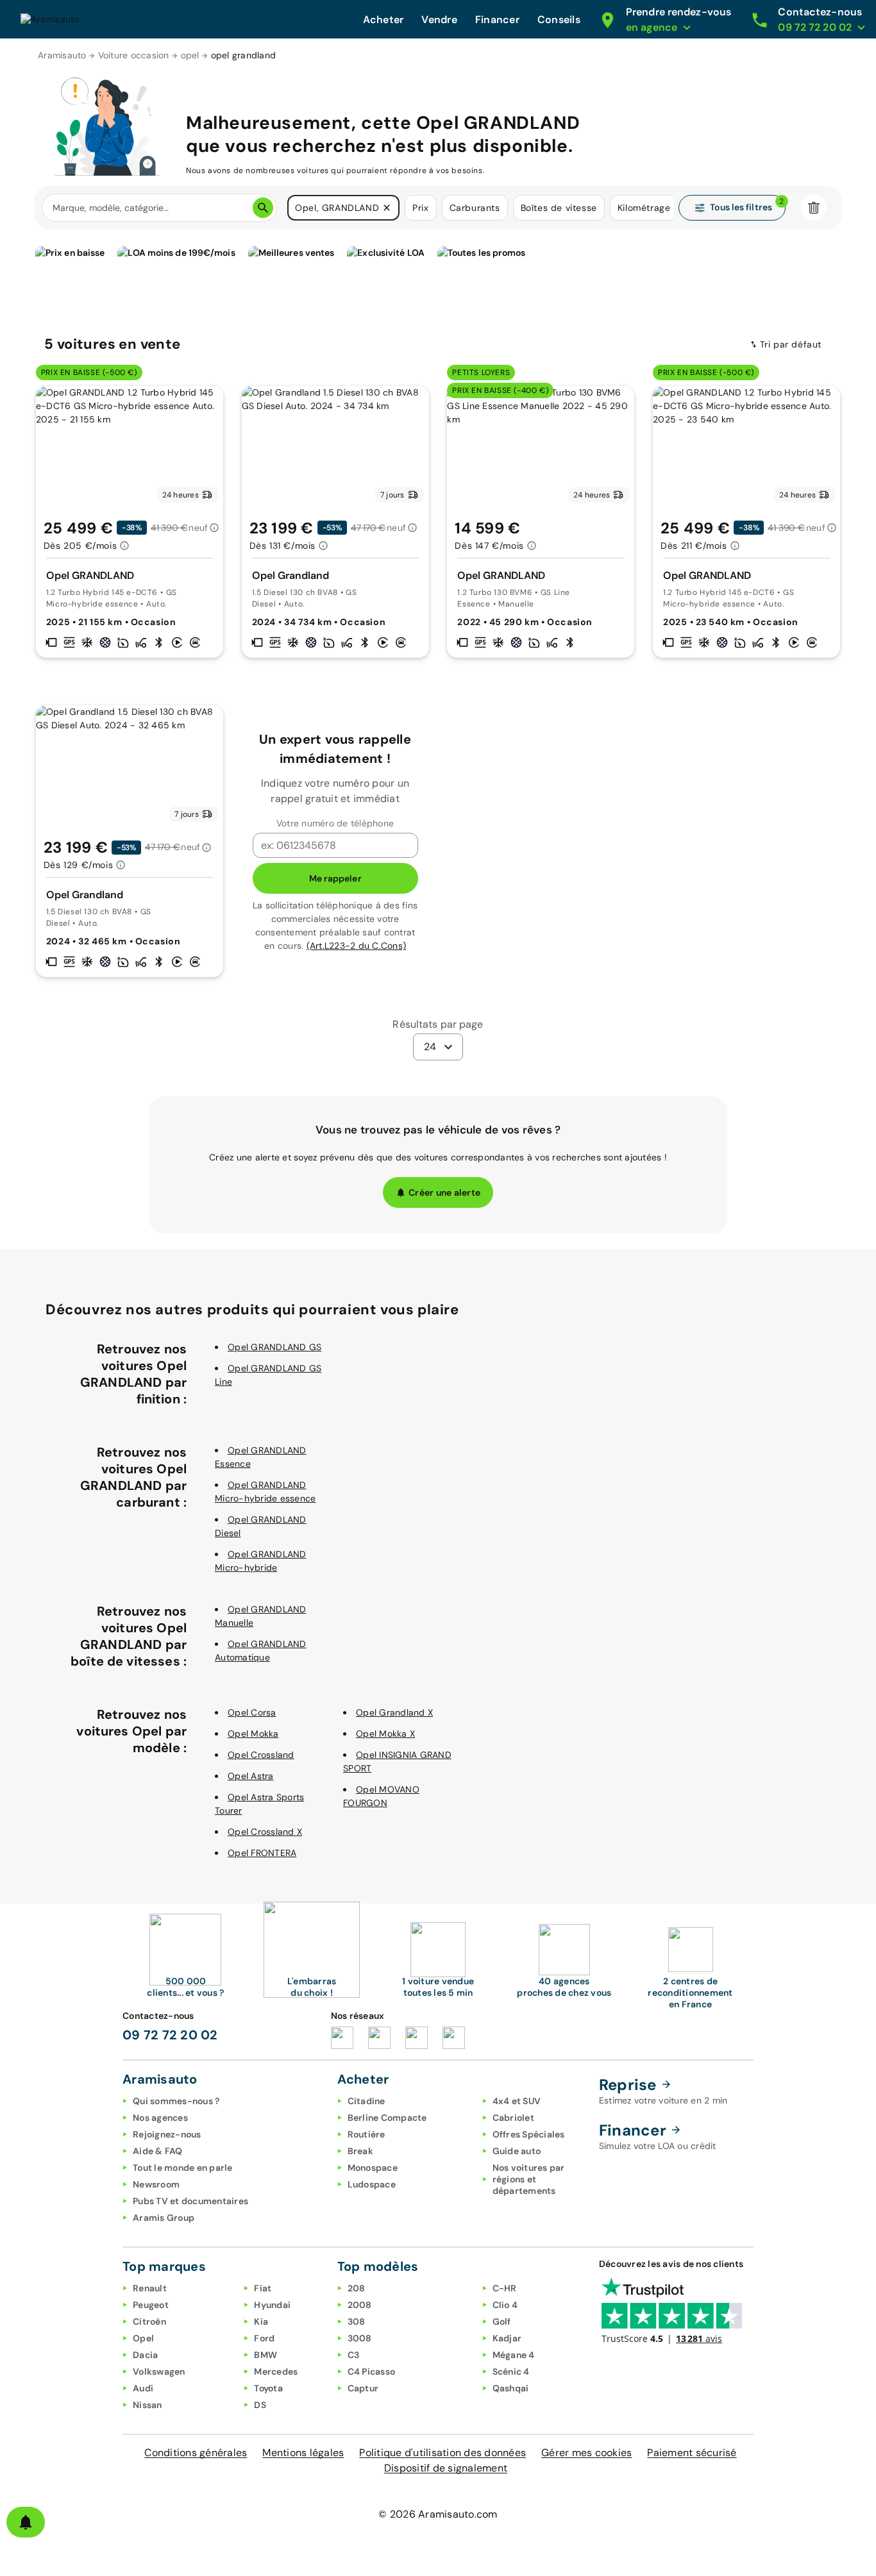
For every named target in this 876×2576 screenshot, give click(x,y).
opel (190, 55)
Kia (261, 2321)
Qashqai (511, 2388)
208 (357, 2288)
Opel (143, 2338)
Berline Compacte (387, 2118)
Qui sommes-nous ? (176, 2101)
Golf (502, 2321)
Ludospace (372, 2184)
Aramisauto (62, 55)
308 (357, 2321)
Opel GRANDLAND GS (274, 1347)
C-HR (505, 2288)
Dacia (145, 2355)
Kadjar (507, 2338)
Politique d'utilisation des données (442, 2453)
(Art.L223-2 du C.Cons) (357, 946)
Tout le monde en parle (183, 2168)
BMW (265, 2355)
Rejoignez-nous (167, 2134)
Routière (366, 2134)
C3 (354, 2355)
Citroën (149, 2321)
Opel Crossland (261, 1755)
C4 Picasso (372, 2371)
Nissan (147, 2405)
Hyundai (272, 2305)
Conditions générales (196, 2453)
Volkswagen (159, 2371)
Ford (264, 2338)
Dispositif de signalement (446, 2468)
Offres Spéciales (529, 2134)
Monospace (373, 2168)
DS (260, 2405)
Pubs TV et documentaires (190, 2201)
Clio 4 (505, 2305)
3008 (360, 2338)
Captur (363, 2388)
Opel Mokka (253, 1734)
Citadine (366, 2101)
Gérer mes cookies (586, 2453)
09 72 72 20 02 (170, 2035)
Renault (150, 2288)
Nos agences (160, 2118)
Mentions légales (303, 2453)
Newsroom (156, 2184)
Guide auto (517, 2151)
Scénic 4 (511, 2371)
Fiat (263, 2288)
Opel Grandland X (394, 1712)
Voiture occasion (134, 55)
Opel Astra (251, 1776)
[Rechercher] (263, 208)
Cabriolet (513, 2118)
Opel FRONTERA (262, 1853)
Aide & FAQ (158, 2151)
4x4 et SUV (517, 2101)
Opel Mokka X (385, 1734)
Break (360, 2151)
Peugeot (151, 2305)
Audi (143, 2388)
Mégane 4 (514, 2355)
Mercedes (276, 2371)
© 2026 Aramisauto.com (438, 2514)
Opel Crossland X (265, 1832)
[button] (387, 208)
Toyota (268, 2388)
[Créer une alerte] (26, 2522)
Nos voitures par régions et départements (529, 2179)
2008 (360, 2305)
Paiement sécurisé (692, 2453)
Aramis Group (164, 2218)
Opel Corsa (252, 1712)
